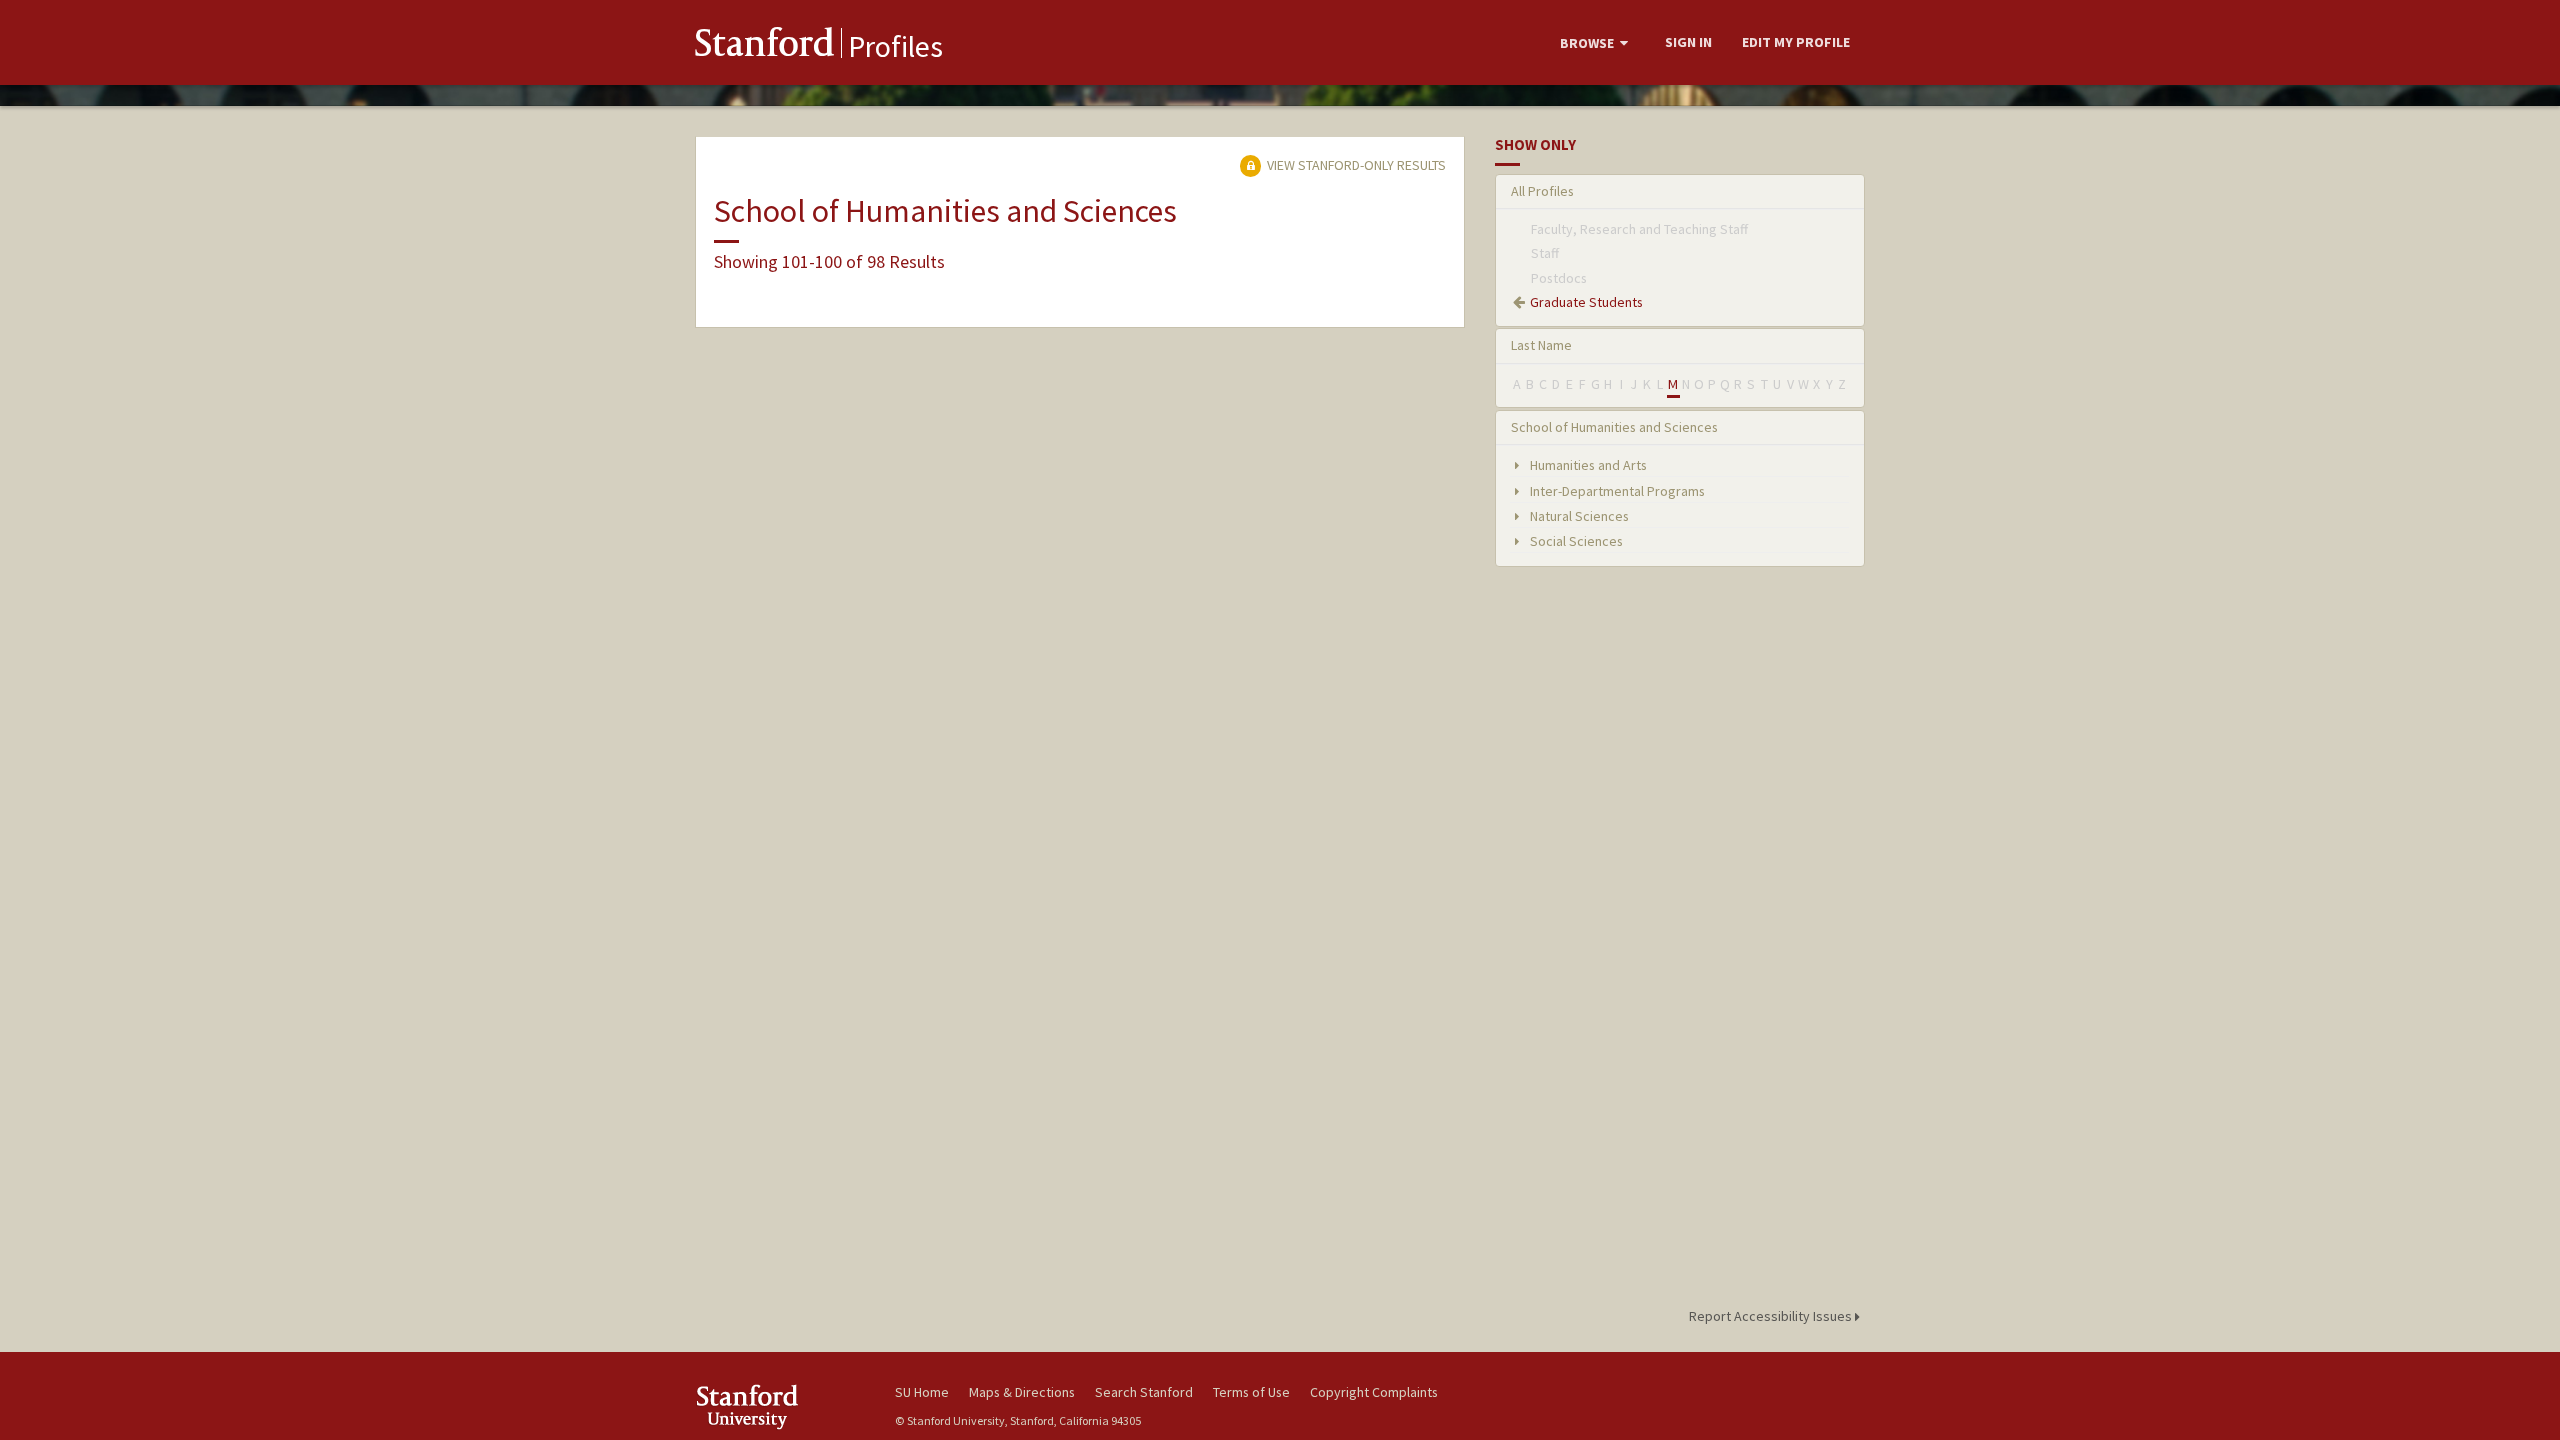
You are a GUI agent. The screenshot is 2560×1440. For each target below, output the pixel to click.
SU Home (922, 1392)
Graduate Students (1586, 302)
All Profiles (1542, 191)
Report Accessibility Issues (1772, 1316)
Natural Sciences (1578, 516)
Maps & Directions (1022, 1392)
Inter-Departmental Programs (1616, 491)
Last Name (1541, 345)
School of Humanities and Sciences (1614, 427)
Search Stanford (1144, 1392)
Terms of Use (1251, 1392)
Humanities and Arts (1587, 465)
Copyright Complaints (1374, 1392)
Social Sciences (1575, 541)
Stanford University (780, 1406)
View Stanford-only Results (1355, 165)
